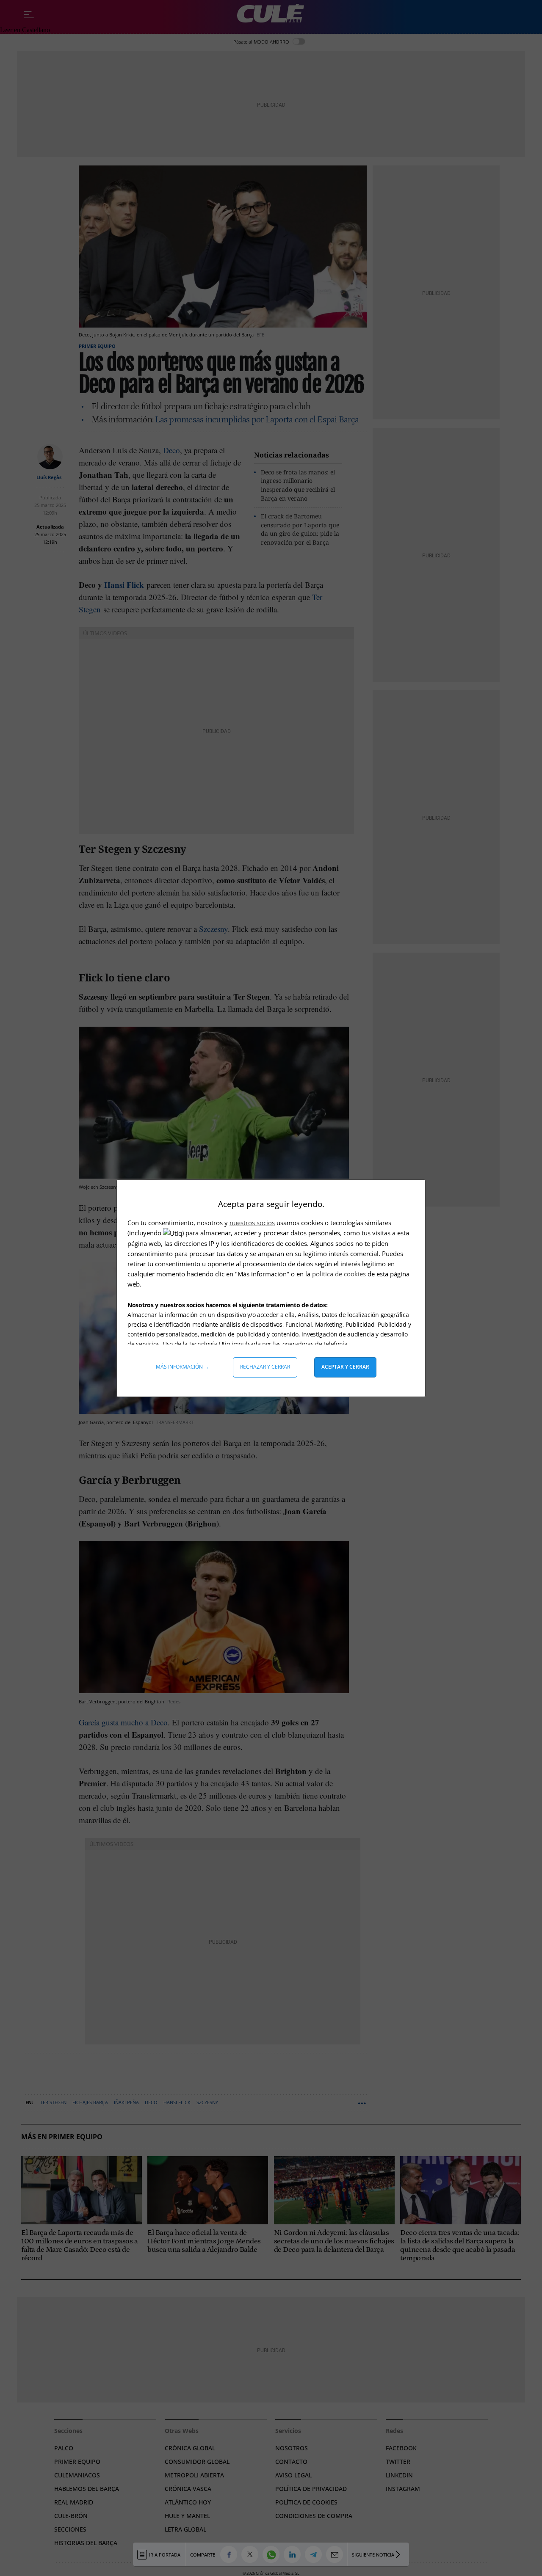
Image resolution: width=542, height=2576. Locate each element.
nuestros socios (252, 1223)
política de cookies (340, 1274)
